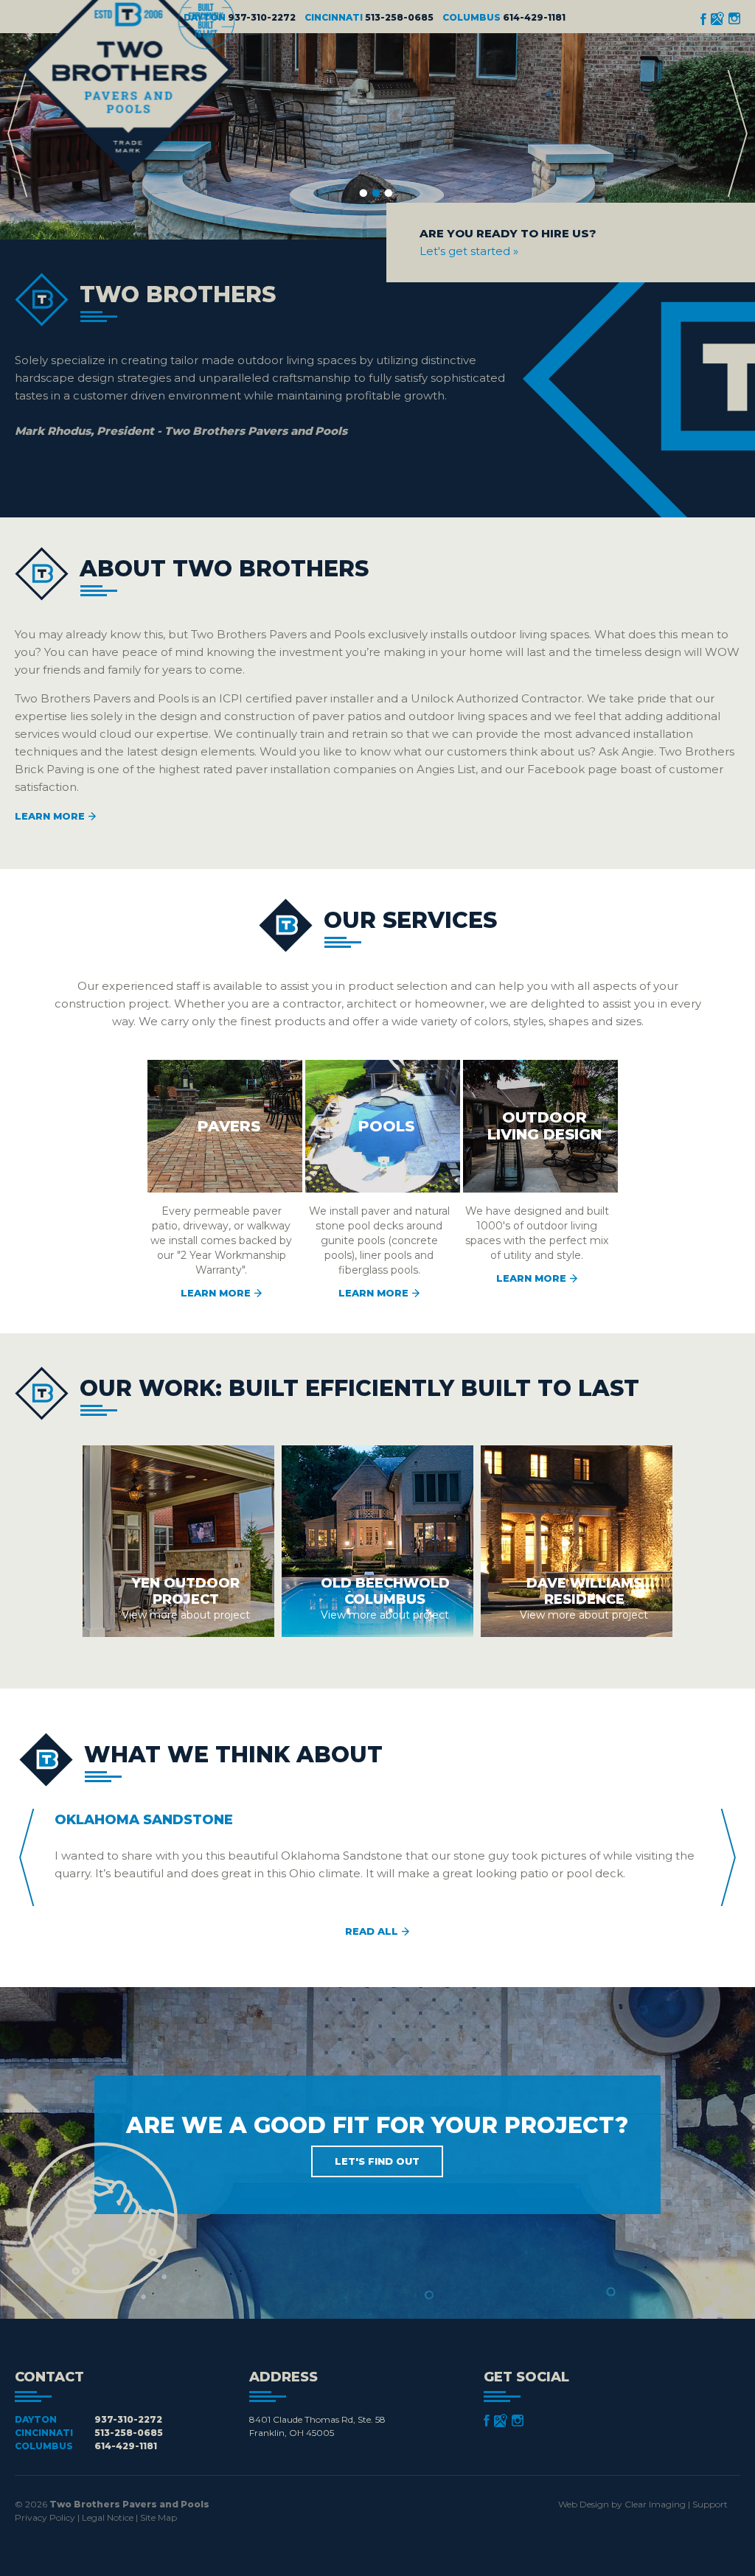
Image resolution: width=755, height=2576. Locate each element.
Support (710, 2504)
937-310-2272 (262, 17)
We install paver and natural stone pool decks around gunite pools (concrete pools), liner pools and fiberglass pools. (379, 1208)
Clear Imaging (655, 2504)
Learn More (50, 816)
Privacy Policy (45, 2517)
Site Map (159, 2517)
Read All (372, 1931)
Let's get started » (469, 251)
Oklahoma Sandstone (144, 1820)
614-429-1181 (534, 17)
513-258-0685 (399, 17)
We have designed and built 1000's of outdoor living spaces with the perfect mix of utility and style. (537, 1196)
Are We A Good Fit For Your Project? (377, 2139)
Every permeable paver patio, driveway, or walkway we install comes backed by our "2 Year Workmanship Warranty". (221, 1208)
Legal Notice (108, 2517)
